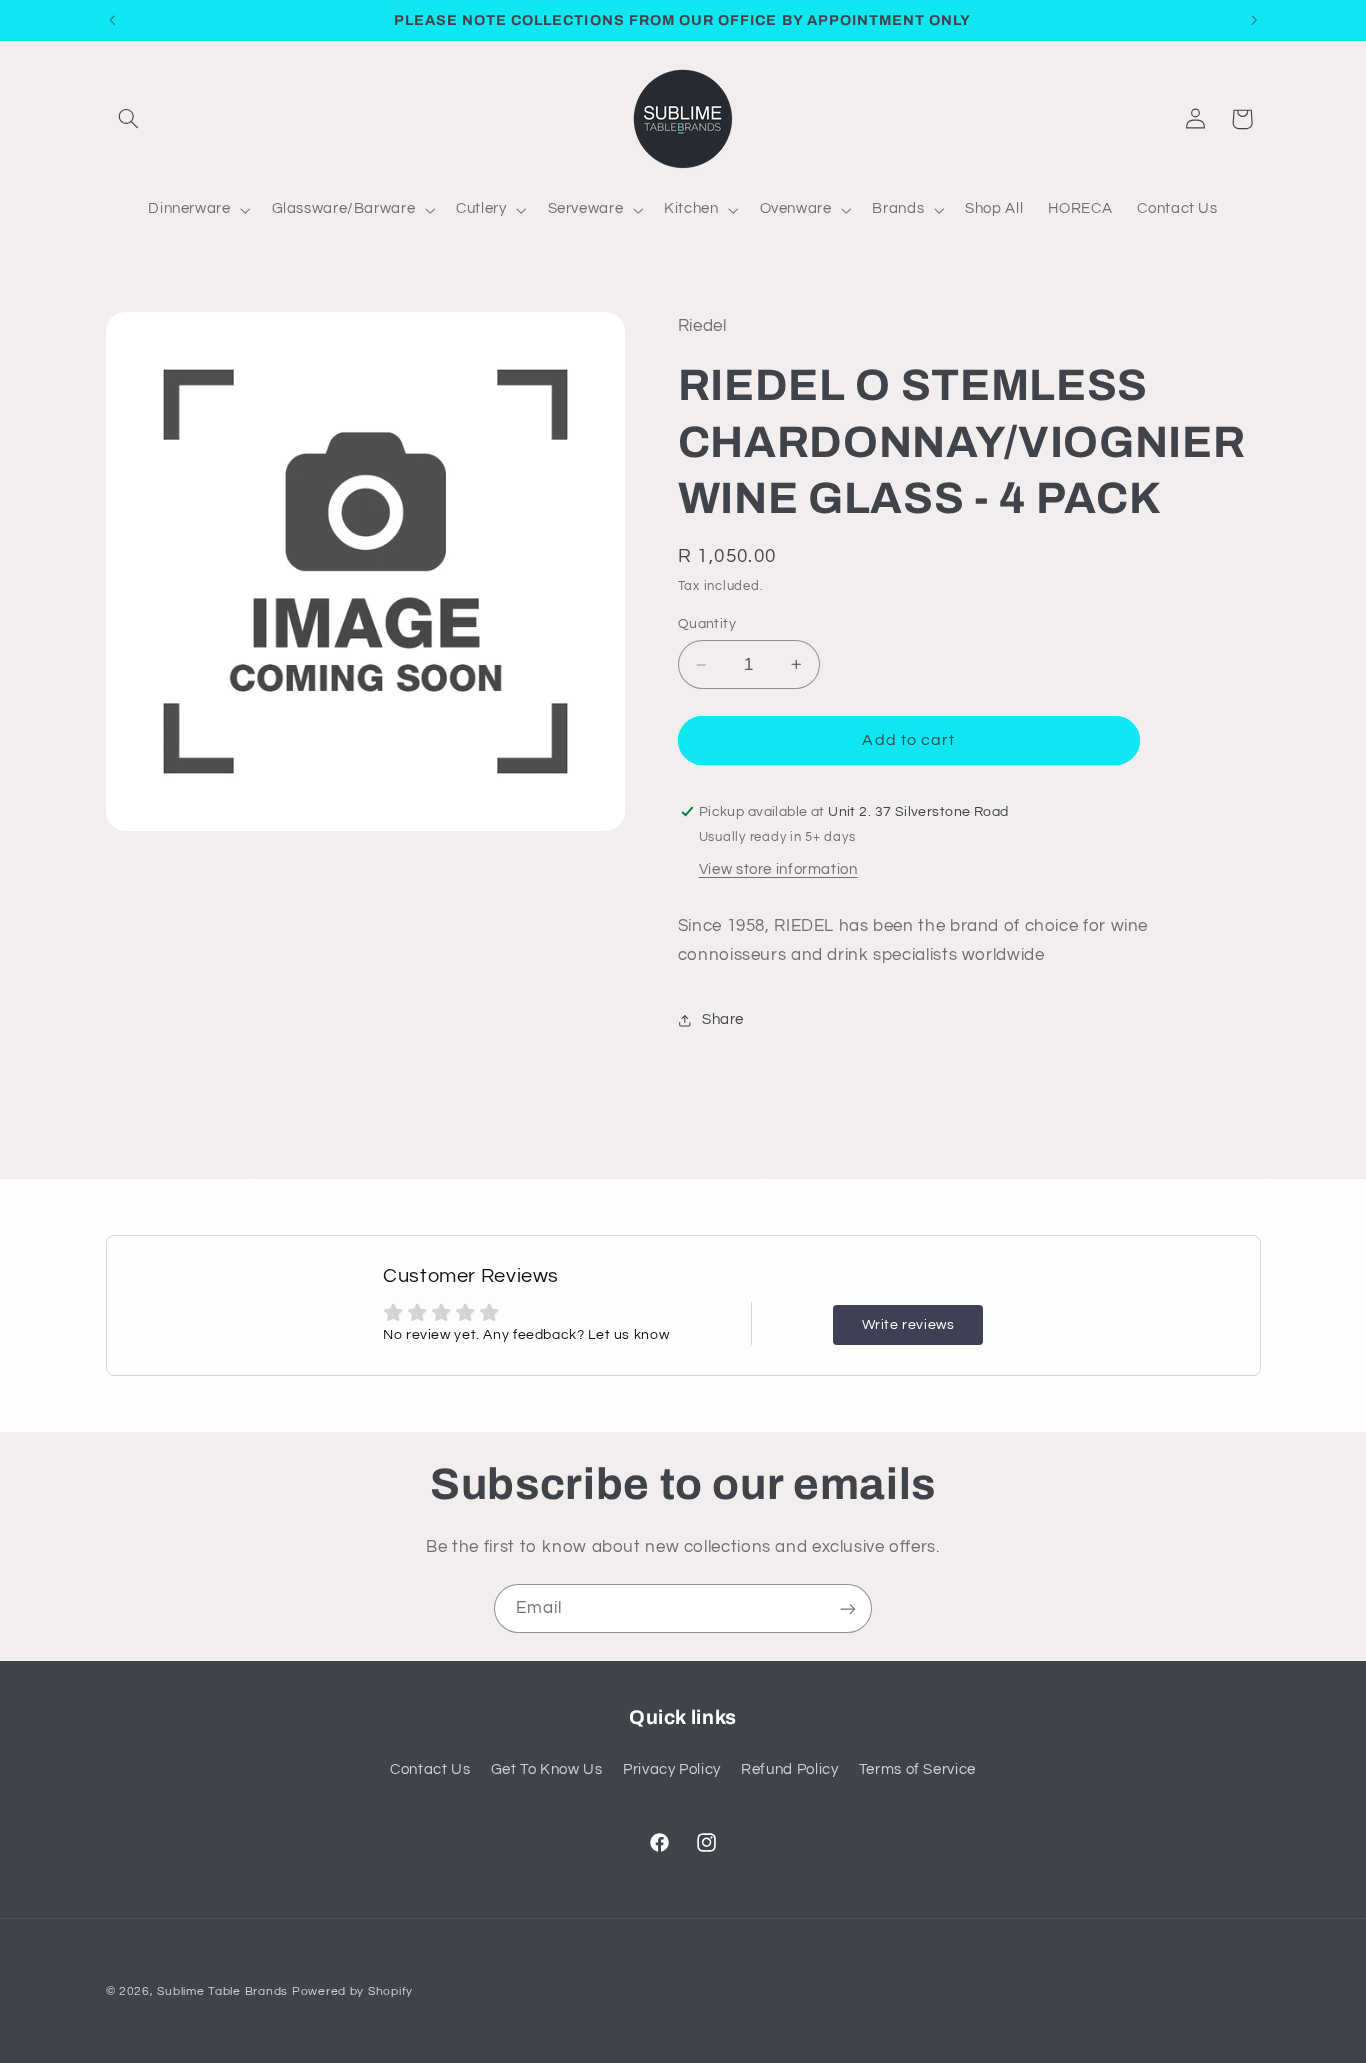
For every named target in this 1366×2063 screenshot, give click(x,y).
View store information (778, 869)
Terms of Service (917, 1769)
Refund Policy (789, 1769)
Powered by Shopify (352, 1991)
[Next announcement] (1254, 20)
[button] (129, 119)
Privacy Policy (672, 1769)
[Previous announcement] (112, 20)
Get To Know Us (547, 1769)
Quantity (707, 624)
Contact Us (430, 1769)
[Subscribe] (848, 1608)
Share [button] (723, 1019)
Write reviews (908, 1325)
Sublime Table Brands (222, 1991)
